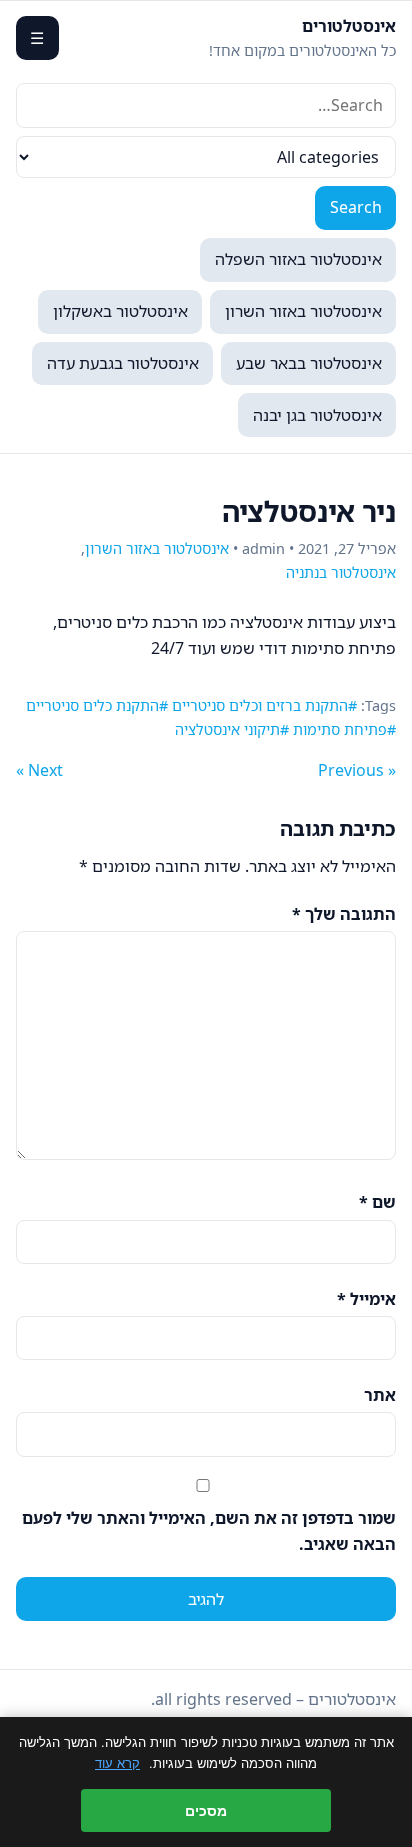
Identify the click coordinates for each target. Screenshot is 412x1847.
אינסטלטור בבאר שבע (309, 363)
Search (356, 207)
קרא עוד (117, 1763)
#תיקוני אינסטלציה (232, 729)
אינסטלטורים (349, 26)
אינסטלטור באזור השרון (303, 311)
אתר (380, 1395)
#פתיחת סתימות (344, 729)
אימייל (366, 1299)
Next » (39, 770)
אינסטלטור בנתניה (341, 572)
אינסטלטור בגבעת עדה (123, 363)
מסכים (206, 1810)
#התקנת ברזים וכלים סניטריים (264, 705)
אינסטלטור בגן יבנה (317, 415)
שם (377, 1202)
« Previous (357, 770)
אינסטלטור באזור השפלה (298, 259)
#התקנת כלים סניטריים (97, 705)
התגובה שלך (344, 914)
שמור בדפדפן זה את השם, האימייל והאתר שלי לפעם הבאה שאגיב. (209, 1531)
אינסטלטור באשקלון (120, 311)
